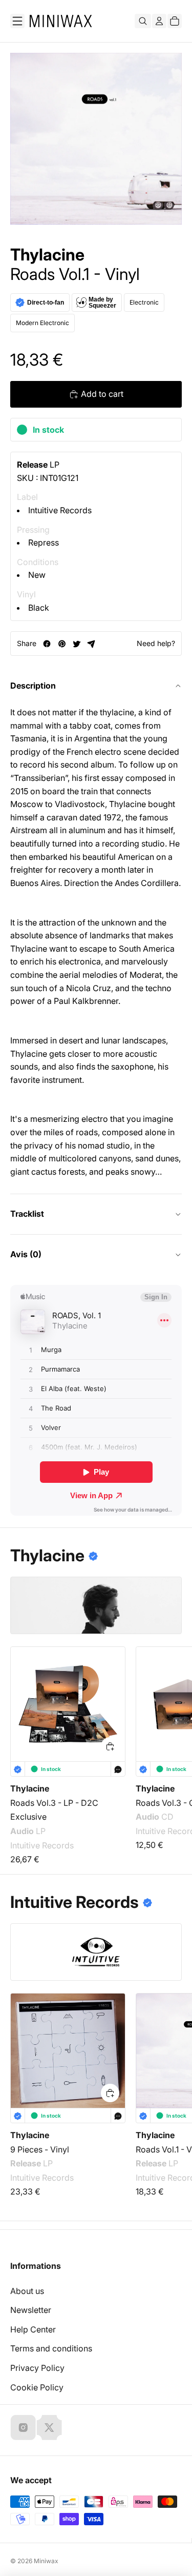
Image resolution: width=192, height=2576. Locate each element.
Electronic (144, 302)
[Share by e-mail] (91, 644)
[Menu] (17, 21)
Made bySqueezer (102, 303)
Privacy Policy (37, 2368)
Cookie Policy (37, 2387)
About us (27, 2291)
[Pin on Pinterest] (62, 644)
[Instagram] (23, 2427)
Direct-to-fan (46, 303)
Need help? (156, 643)
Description (33, 686)
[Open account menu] (159, 21)
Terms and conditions (51, 2348)
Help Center (33, 2329)
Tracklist (27, 1214)
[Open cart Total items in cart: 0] (175, 21)
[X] (49, 2427)
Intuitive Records (60, 510)
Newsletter (31, 2310)
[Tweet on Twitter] (77, 644)
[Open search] (143, 21)
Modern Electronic (42, 323)
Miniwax (46, 2561)
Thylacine (47, 255)
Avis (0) (26, 1254)
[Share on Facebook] (47, 644)
